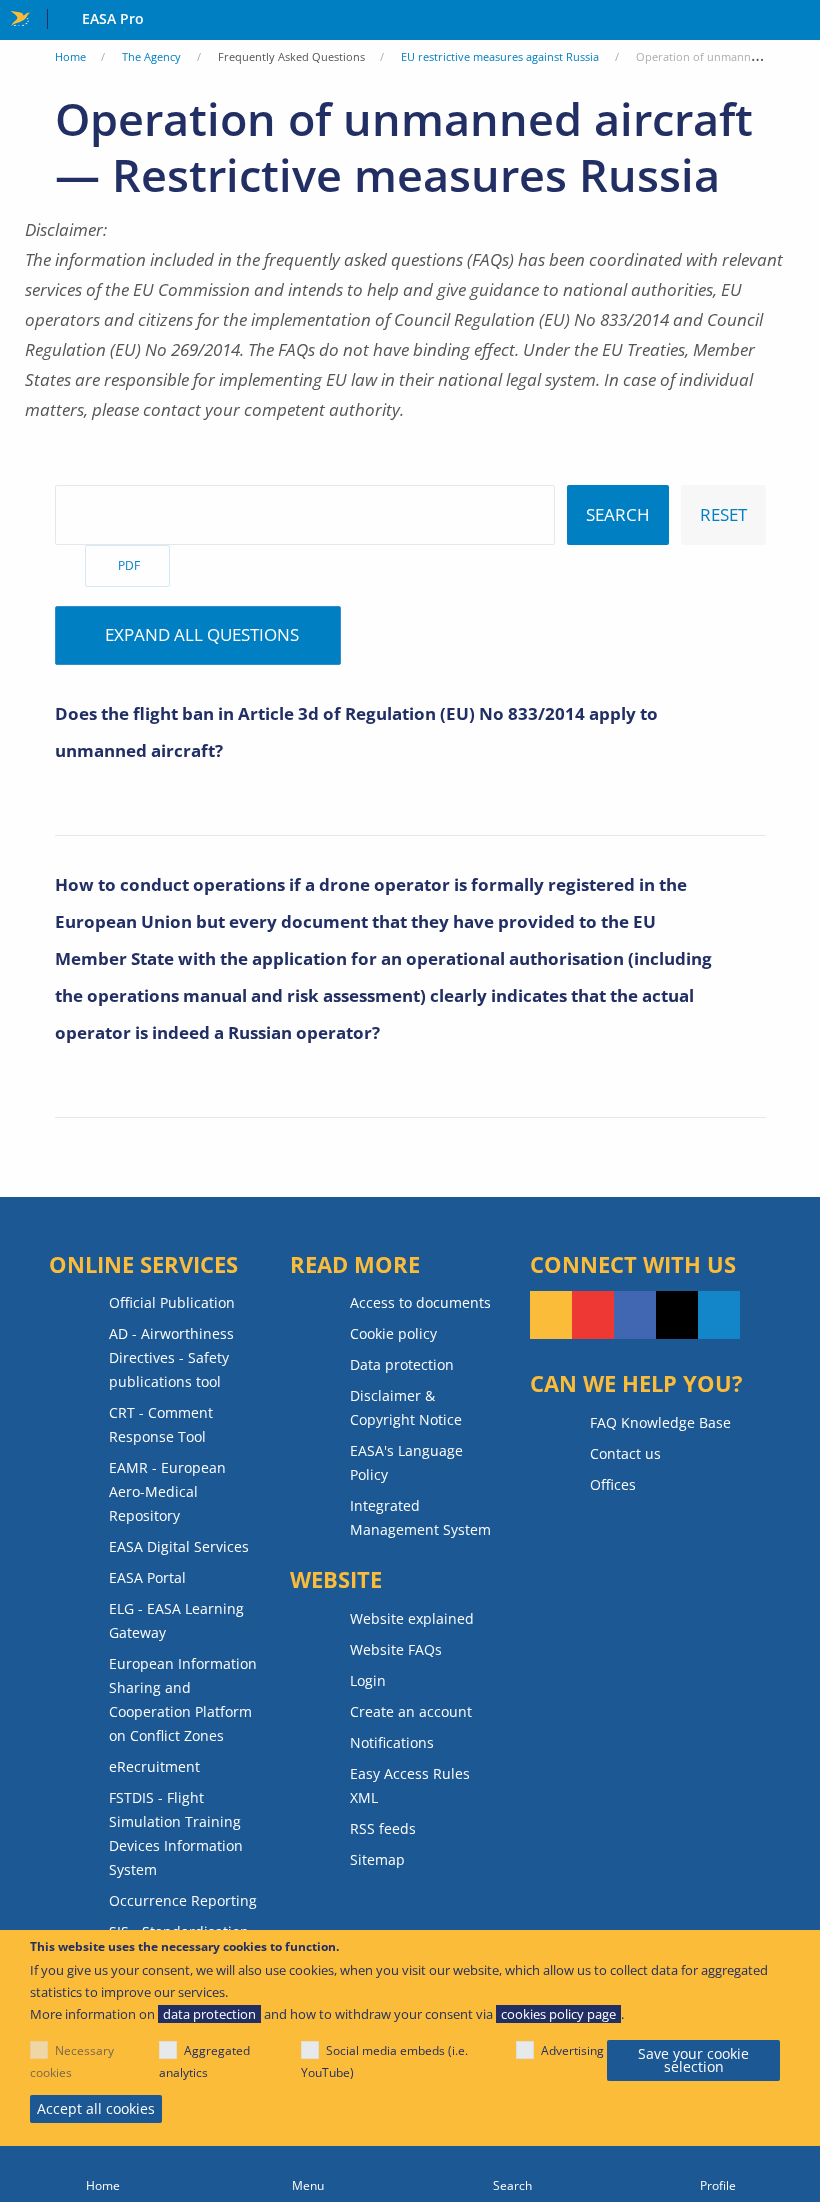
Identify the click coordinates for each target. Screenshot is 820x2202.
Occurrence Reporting (183, 1900)
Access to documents (420, 1302)
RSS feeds (383, 1828)
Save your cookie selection (693, 2060)
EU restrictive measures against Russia (500, 56)
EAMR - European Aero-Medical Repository (167, 1491)
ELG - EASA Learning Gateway (176, 1620)
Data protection (402, 1364)
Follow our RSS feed (551, 1315)
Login (368, 1680)
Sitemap (377, 1859)
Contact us (625, 1453)
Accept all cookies (96, 2108)
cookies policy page (558, 2014)
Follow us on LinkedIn (719, 1315)
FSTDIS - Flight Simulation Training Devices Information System (176, 1833)
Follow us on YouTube (593, 1315)
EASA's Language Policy (406, 1462)
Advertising (572, 2050)
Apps (800, 21)
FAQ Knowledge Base (660, 1422)
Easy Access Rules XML (410, 1785)
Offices (613, 1484)
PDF (129, 565)
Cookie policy (393, 1333)
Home (70, 56)
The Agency (151, 56)
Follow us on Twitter (677, 1315)
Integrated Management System (420, 1517)
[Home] (102, 2174)
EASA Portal (147, 1577)
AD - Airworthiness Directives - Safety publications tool (171, 1357)
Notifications (392, 1742)
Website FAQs (396, 1649)
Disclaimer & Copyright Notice (406, 1407)
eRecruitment (154, 1766)
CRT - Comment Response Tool (161, 1424)
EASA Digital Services (179, 1546)
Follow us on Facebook (635, 1315)
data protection (209, 2014)
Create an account (411, 1711)
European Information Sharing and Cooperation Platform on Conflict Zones (183, 1699)
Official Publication (172, 1302)
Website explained (412, 1618)
